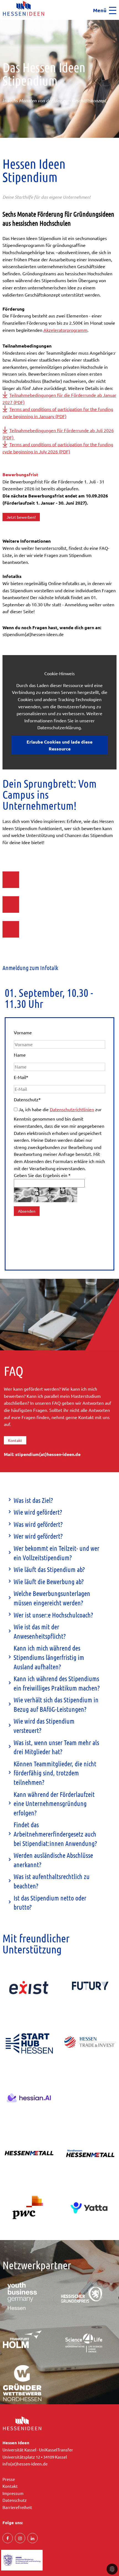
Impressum (13, 2493)
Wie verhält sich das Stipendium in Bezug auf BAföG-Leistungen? (56, 1704)
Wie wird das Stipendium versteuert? (44, 1726)
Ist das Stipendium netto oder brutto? (50, 1903)
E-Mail (21, 1077)
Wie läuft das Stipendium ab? (49, 1569)
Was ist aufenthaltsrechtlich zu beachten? (52, 1881)
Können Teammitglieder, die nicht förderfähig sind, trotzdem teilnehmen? (55, 1773)
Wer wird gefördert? (38, 1536)
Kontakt (15, 1440)
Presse (9, 2479)
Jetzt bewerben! (21, 517)
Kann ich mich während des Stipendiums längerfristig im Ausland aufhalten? (49, 1657)
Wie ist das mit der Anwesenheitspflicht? (40, 1631)
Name (20, 1055)
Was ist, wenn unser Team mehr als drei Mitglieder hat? (56, 1747)
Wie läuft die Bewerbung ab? (49, 1582)
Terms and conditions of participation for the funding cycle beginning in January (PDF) (58, 413)
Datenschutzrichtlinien (72, 1109)
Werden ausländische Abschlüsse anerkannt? (53, 1860)
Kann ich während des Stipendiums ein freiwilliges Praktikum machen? (57, 1683)
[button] (2, 22)
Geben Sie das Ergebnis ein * (42, 1175)
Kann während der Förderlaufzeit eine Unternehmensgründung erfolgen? (54, 1804)
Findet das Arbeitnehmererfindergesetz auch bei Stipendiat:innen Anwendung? (55, 1834)
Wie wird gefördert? (38, 1512)
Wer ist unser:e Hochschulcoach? (53, 1615)
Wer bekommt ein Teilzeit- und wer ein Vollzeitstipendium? (56, 1553)
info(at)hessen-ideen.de (25, 2464)
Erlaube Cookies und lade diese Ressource (59, 745)
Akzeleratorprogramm (65, 330)
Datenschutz (27, 1099)
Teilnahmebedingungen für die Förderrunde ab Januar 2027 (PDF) (59, 399)
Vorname (23, 1032)
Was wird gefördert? (38, 1524)
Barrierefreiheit (17, 2507)
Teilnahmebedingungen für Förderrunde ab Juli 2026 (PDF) (58, 434)
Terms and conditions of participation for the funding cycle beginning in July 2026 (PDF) (58, 448)
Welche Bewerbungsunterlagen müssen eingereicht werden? (52, 1598)
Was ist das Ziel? (33, 1500)
